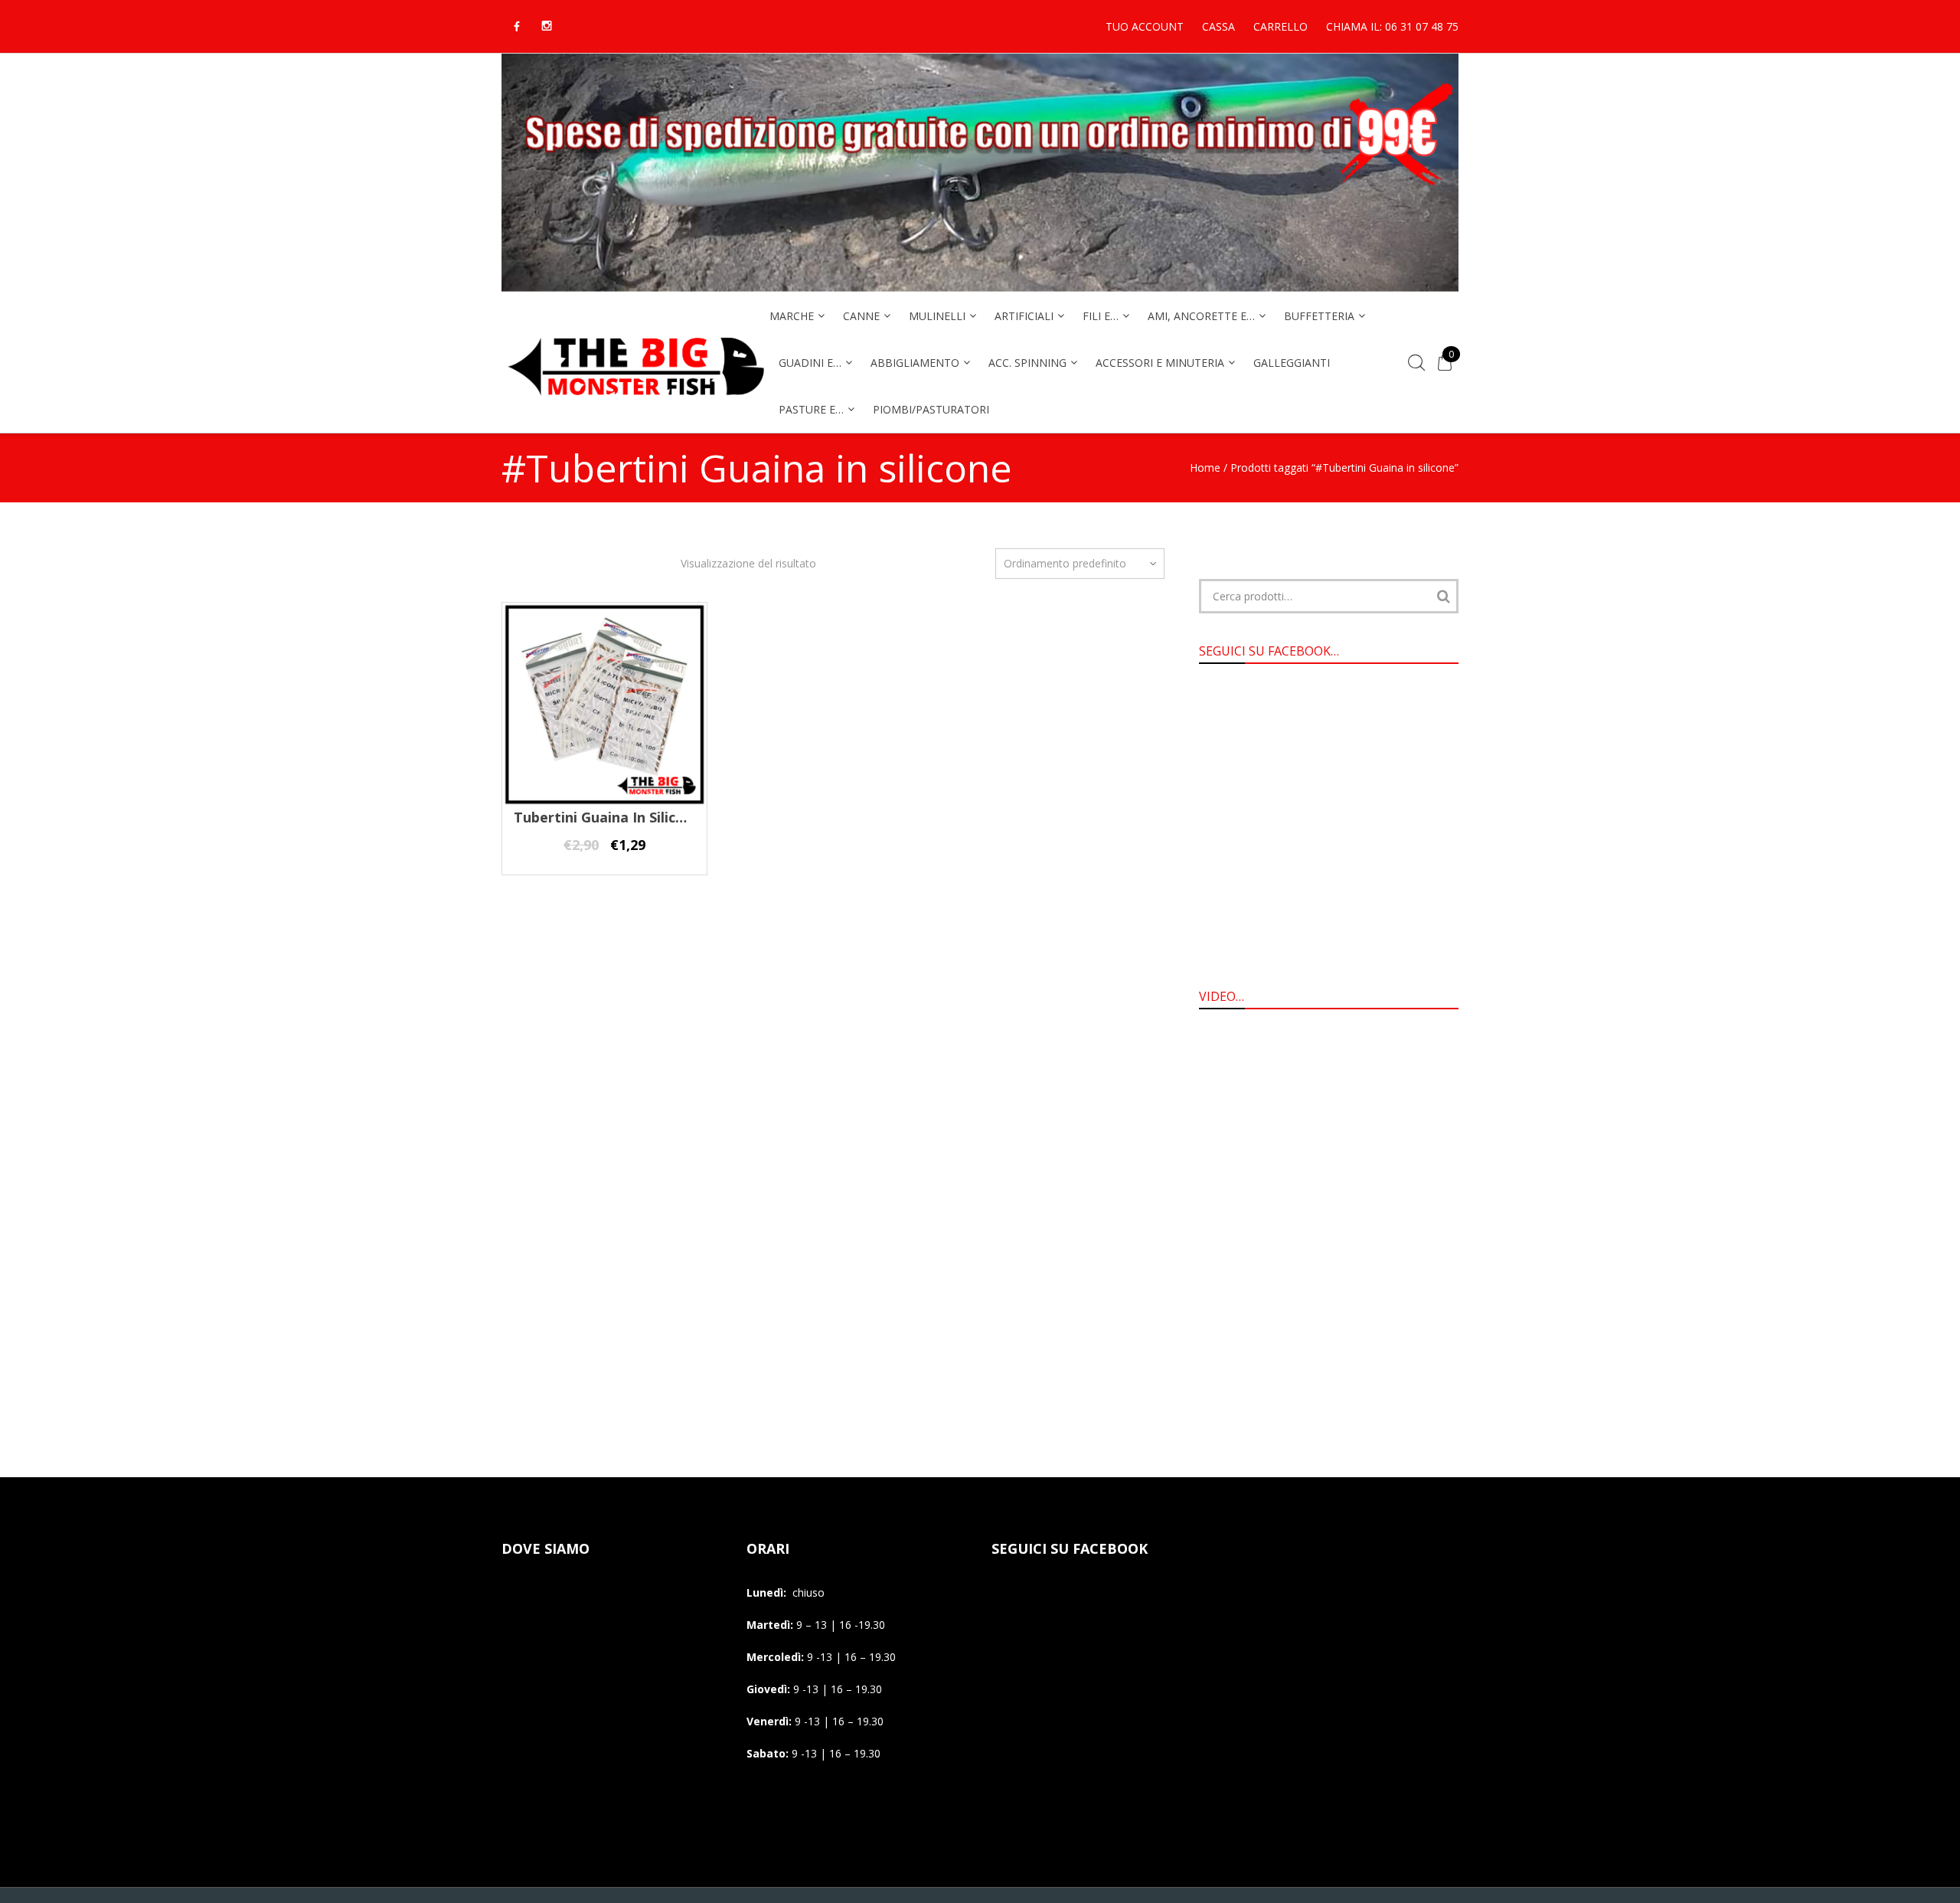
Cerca (1443, 596)
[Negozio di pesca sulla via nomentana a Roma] (635, 405)
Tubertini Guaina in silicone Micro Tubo (648, 817)
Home (1205, 468)
